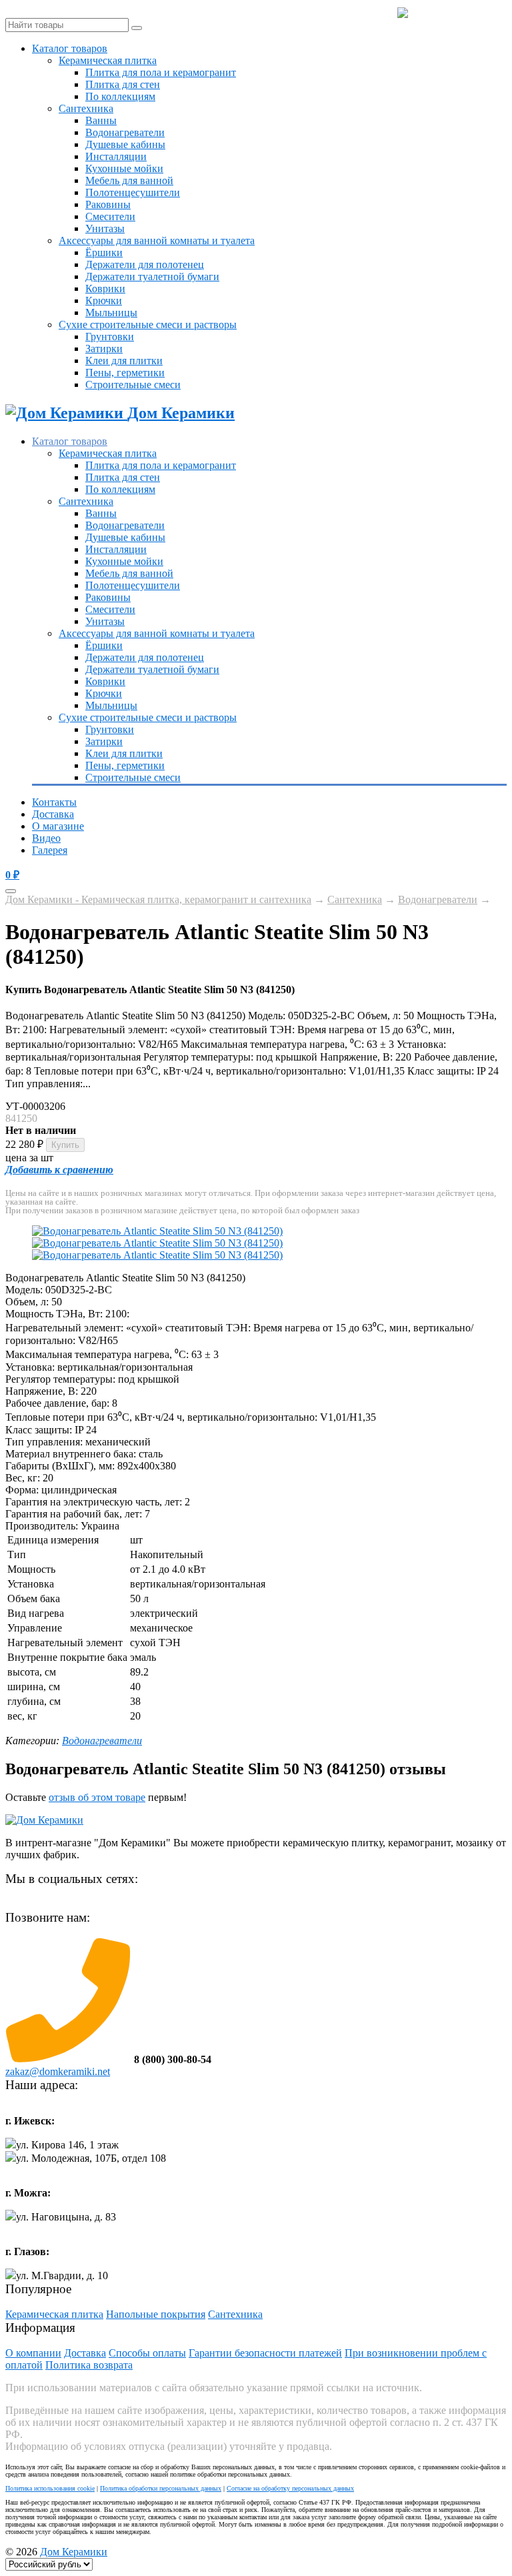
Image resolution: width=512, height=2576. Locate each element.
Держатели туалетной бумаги (152, 276)
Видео (46, 838)
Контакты (54, 802)
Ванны (101, 120)
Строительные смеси (133, 385)
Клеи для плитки (124, 361)
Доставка (53, 814)
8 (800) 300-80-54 (457, 13)
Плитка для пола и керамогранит (161, 72)
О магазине (58, 826)
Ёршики (104, 252)
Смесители (110, 216)
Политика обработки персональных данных (161, 2488)
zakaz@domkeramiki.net (58, 2071)
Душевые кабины (125, 144)
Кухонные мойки (124, 168)
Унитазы (105, 228)
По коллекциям (120, 96)
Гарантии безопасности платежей (265, 2353)
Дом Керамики (74, 2552)
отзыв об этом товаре (97, 1797)
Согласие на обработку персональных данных (290, 2488)
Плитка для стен (123, 84)
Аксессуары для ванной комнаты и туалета (157, 240)
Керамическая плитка (108, 60)
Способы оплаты (147, 2353)
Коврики (105, 288)
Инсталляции (116, 156)
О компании (33, 2353)
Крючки (104, 300)
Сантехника (86, 108)
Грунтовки (110, 337)
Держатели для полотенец (145, 264)
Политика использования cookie (50, 2488)
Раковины (108, 204)
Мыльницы (111, 312)
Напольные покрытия (156, 2314)
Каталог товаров (70, 48)
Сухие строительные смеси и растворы (148, 325)
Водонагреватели (125, 132)
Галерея (50, 850)
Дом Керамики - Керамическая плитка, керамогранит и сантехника (158, 899)
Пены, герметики (125, 373)
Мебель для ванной (129, 180)
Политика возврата (89, 2365)
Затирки (104, 349)
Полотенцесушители (133, 192)
